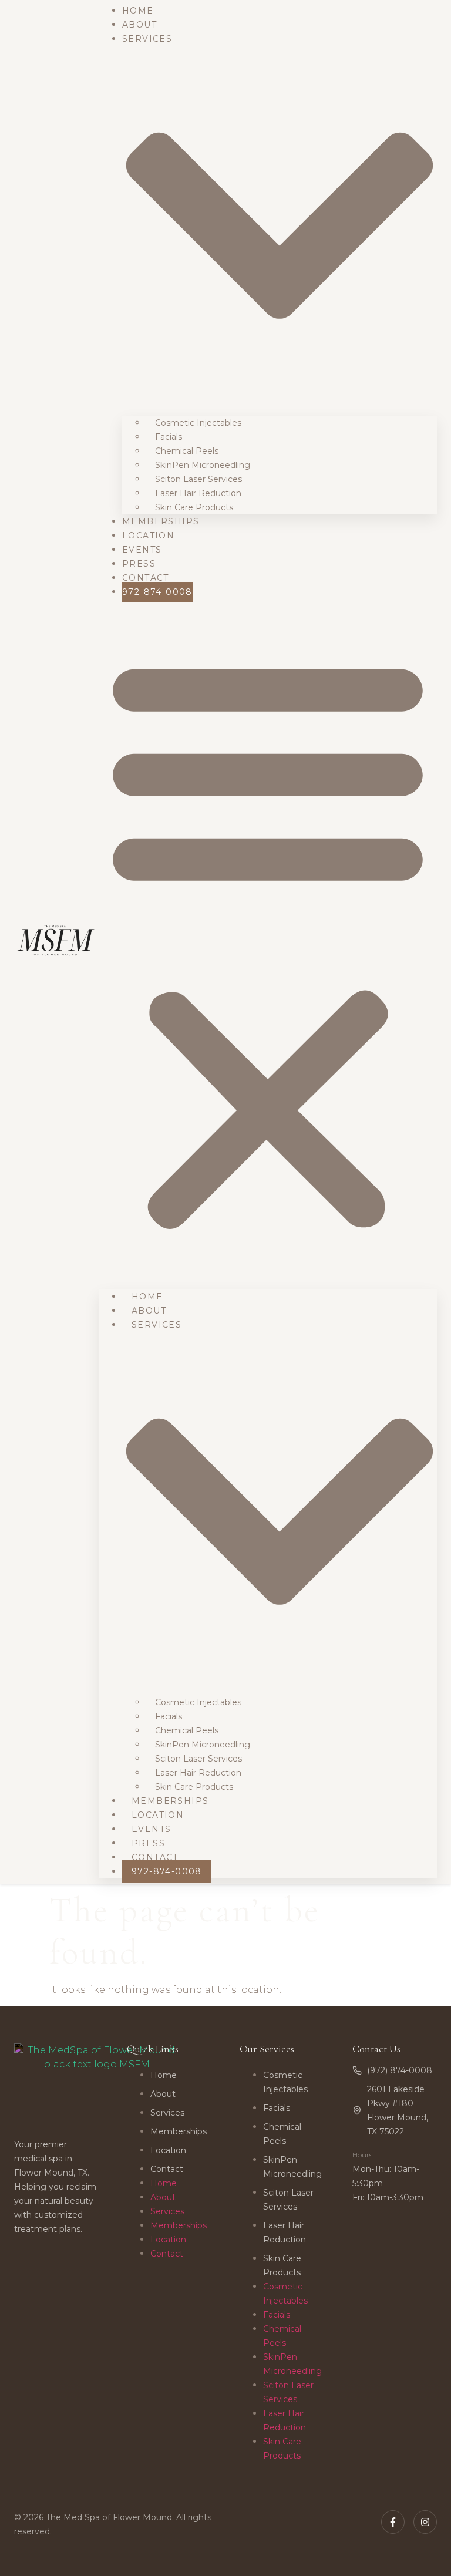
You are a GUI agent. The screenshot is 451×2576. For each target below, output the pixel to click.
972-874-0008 (157, 592)
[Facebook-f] (393, 2522)
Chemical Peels (187, 451)
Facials (169, 437)
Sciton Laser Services (198, 479)
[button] (268, 941)
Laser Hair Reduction (198, 493)
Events (142, 550)
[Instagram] (425, 2522)
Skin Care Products (194, 507)
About (139, 25)
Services (167, 2113)
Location (148, 536)
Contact (146, 578)
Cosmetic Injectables (198, 423)
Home (138, 11)
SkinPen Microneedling (203, 465)
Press (139, 564)
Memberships (161, 521)
